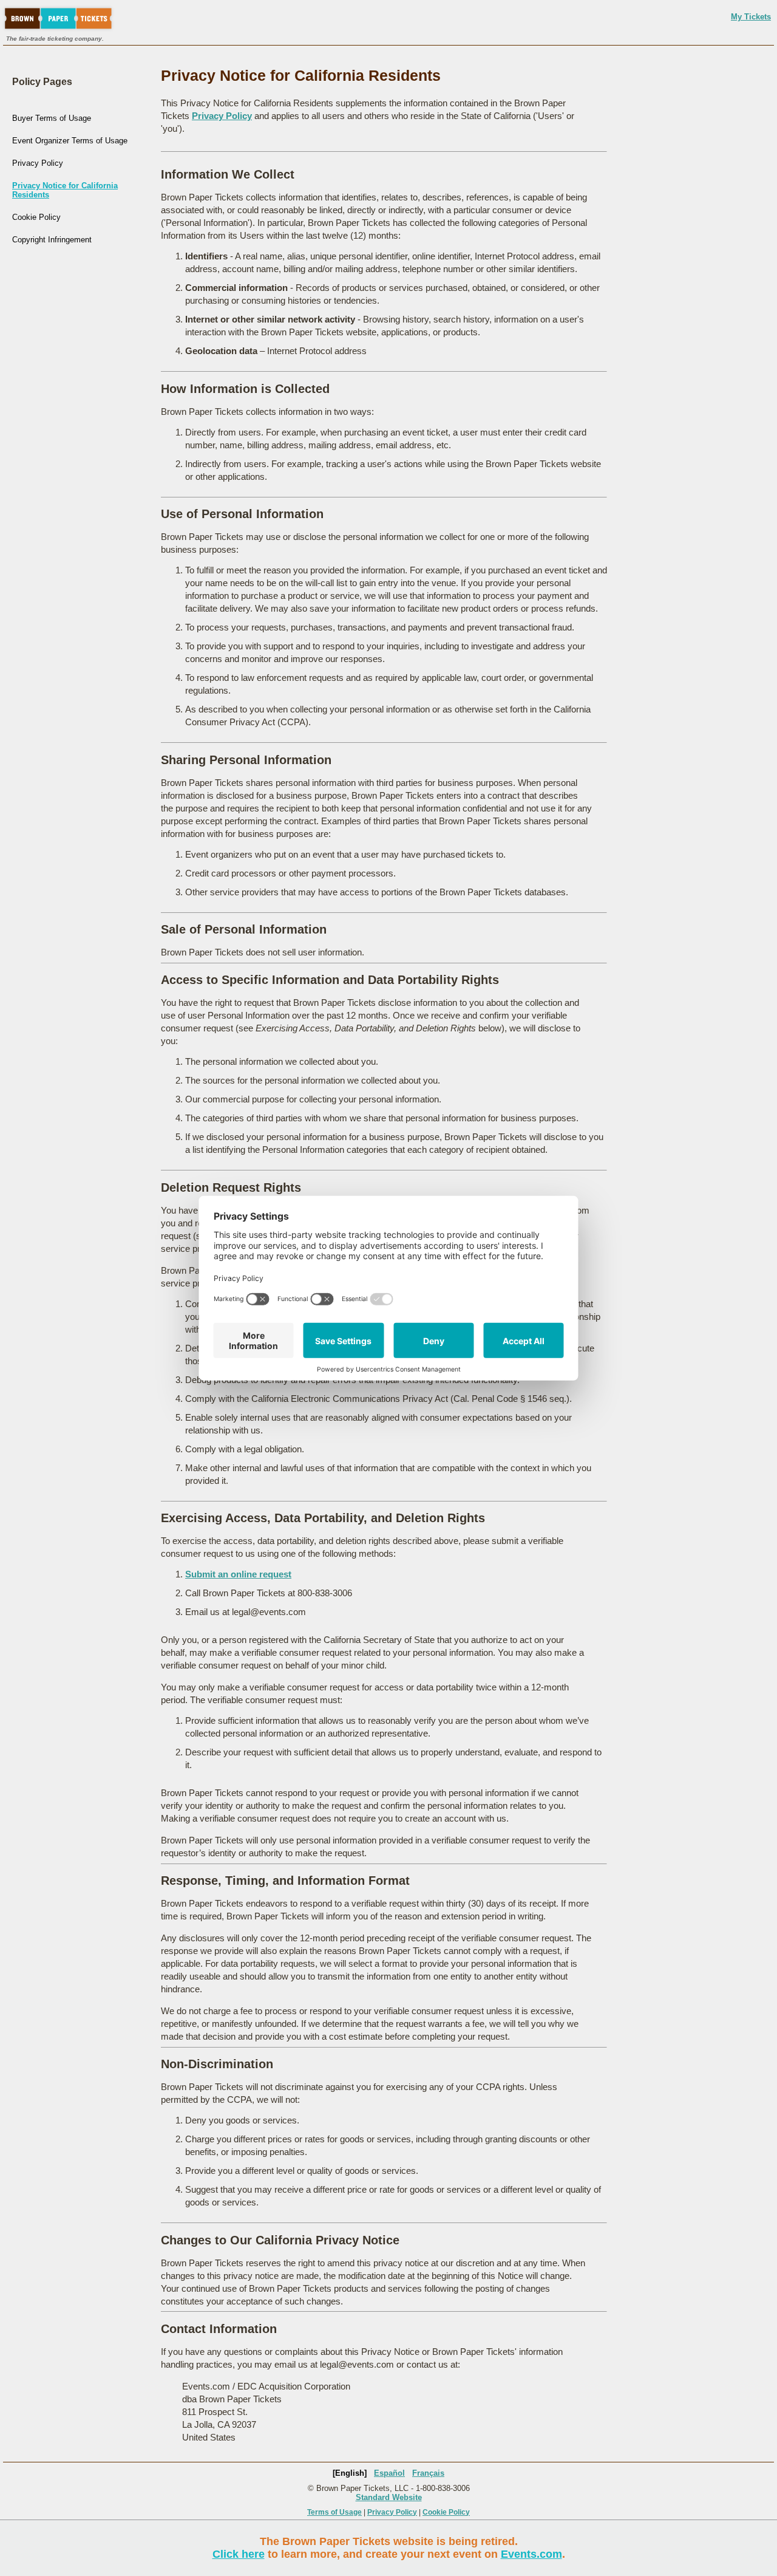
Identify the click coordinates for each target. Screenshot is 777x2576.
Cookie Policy (36, 217)
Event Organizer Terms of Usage (70, 141)
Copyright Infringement (52, 240)
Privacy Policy (38, 163)
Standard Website (389, 2497)
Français (428, 2473)
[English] (350, 2473)
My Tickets (751, 17)
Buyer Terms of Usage (52, 118)
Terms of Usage (334, 2512)
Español (389, 2473)
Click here (239, 2554)
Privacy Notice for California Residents (65, 190)
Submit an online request (238, 1574)
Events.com (531, 2554)
